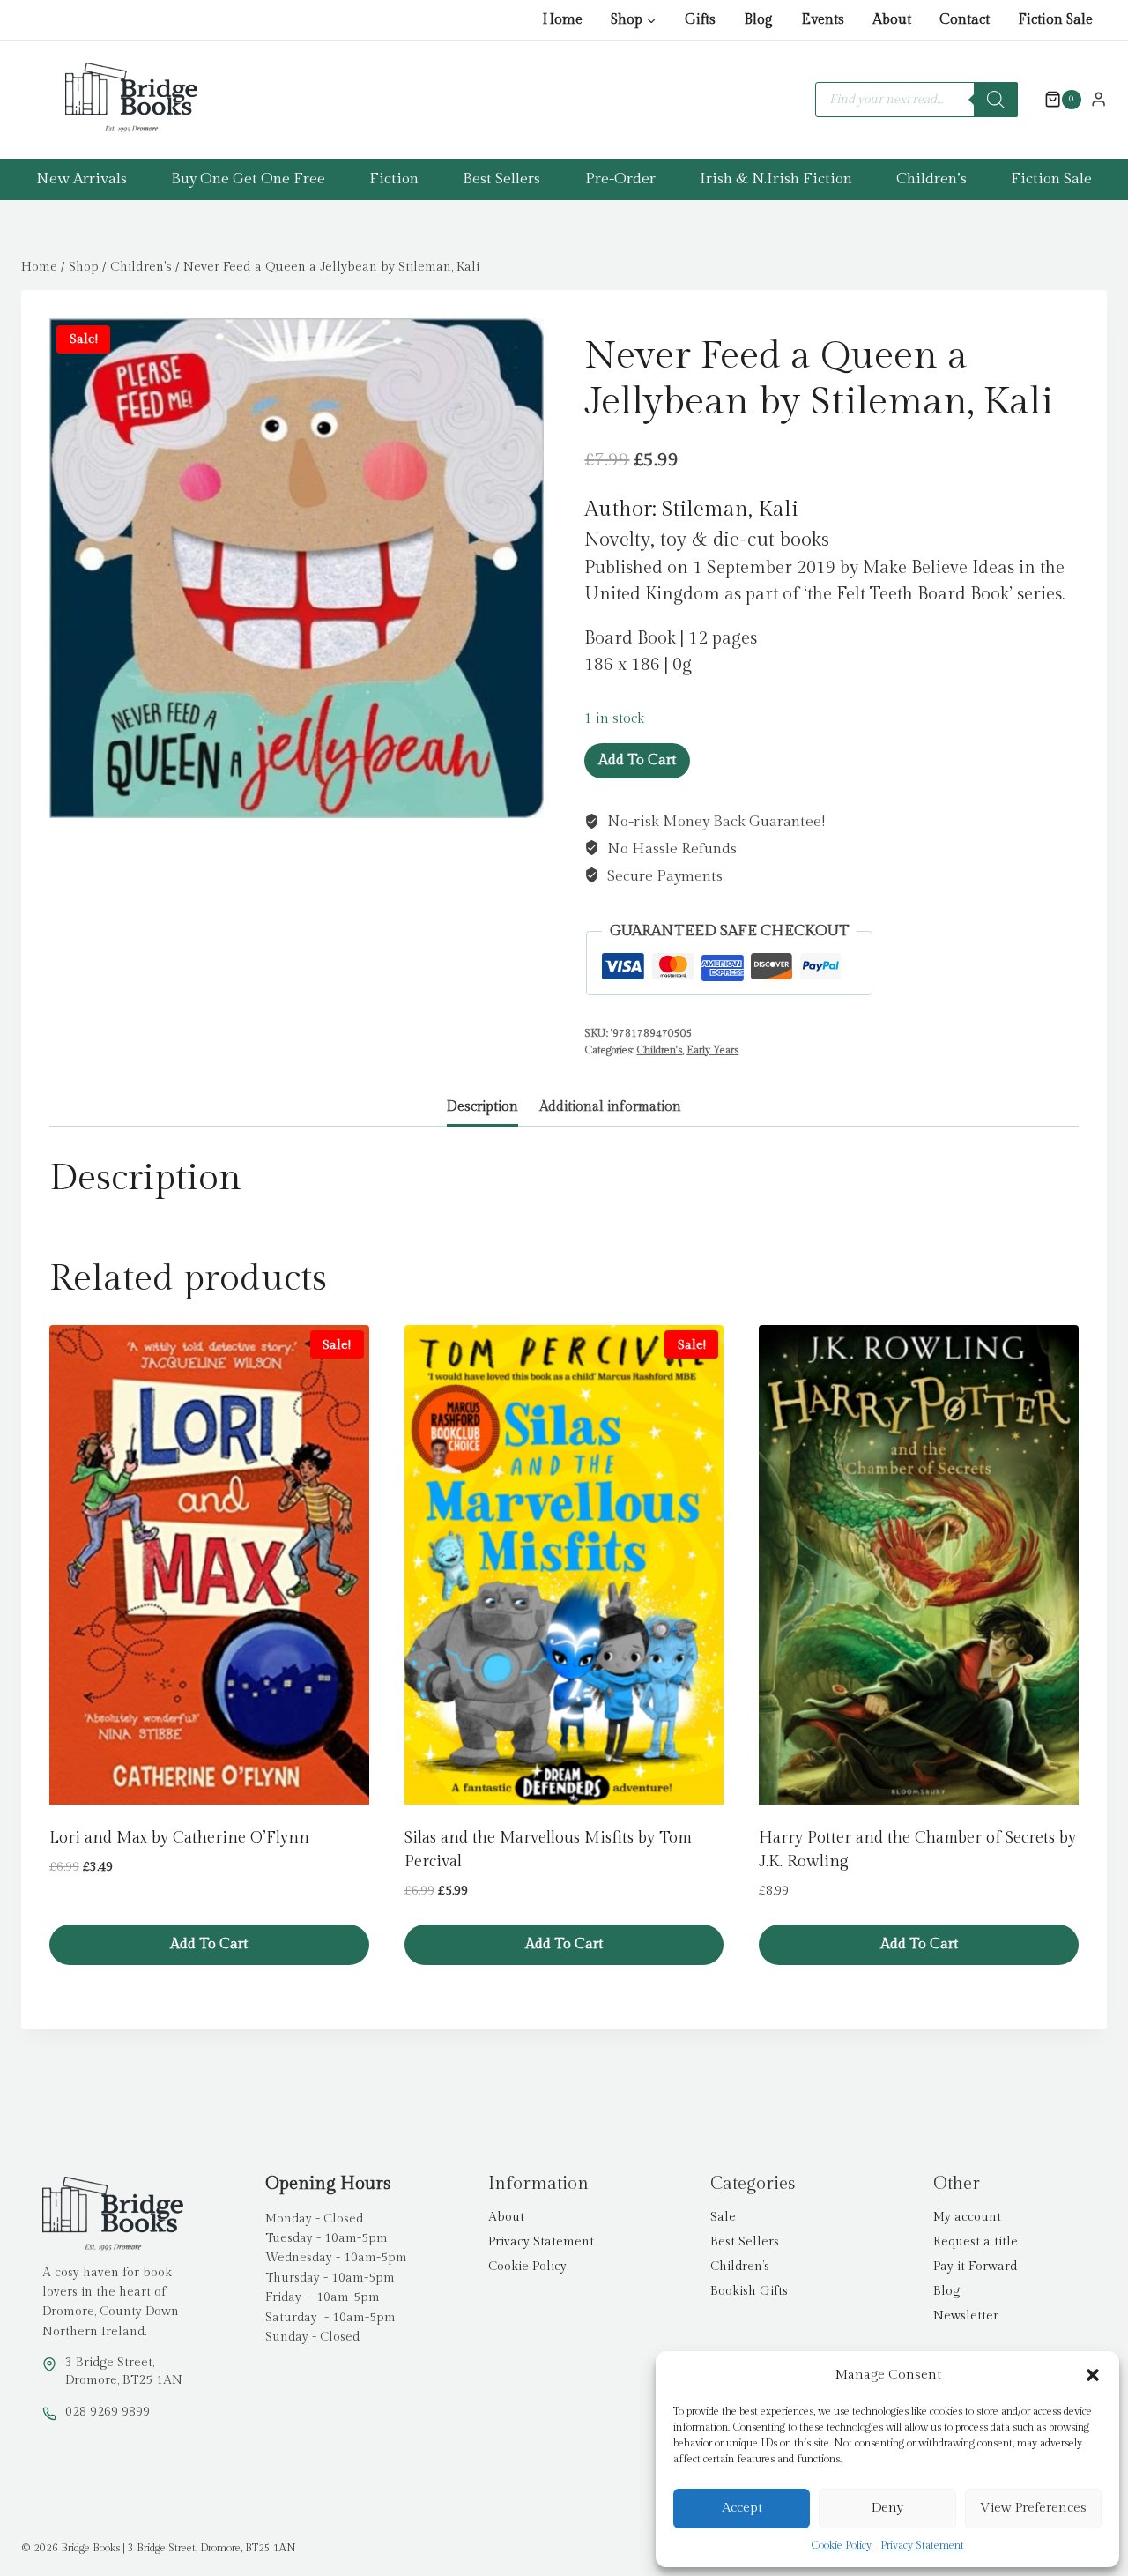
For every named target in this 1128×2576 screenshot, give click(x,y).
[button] (1093, 2375)
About (892, 20)
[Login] (1098, 99)
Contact (965, 20)
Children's (659, 1050)
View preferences (1033, 2508)
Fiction (394, 179)
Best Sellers (501, 179)
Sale (723, 2217)
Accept (742, 2508)
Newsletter (966, 2316)
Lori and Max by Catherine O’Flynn (179, 1838)
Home (562, 20)
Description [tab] (482, 1106)
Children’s (931, 179)
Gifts (700, 20)
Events (823, 20)
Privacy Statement (922, 2545)
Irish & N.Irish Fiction (776, 179)
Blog (758, 20)
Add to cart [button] (209, 1944)
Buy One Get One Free (248, 179)
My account (967, 2217)
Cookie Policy (841, 2545)
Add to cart (637, 760)
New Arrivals (82, 179)
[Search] (996, 100)
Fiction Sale (1055, 20)
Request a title (976, 2242)
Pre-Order (620, 179)
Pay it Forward (975, 2267)
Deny (887, 2508)
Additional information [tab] (610, 1106)
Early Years (712, 1050)
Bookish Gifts (749, 2291)
